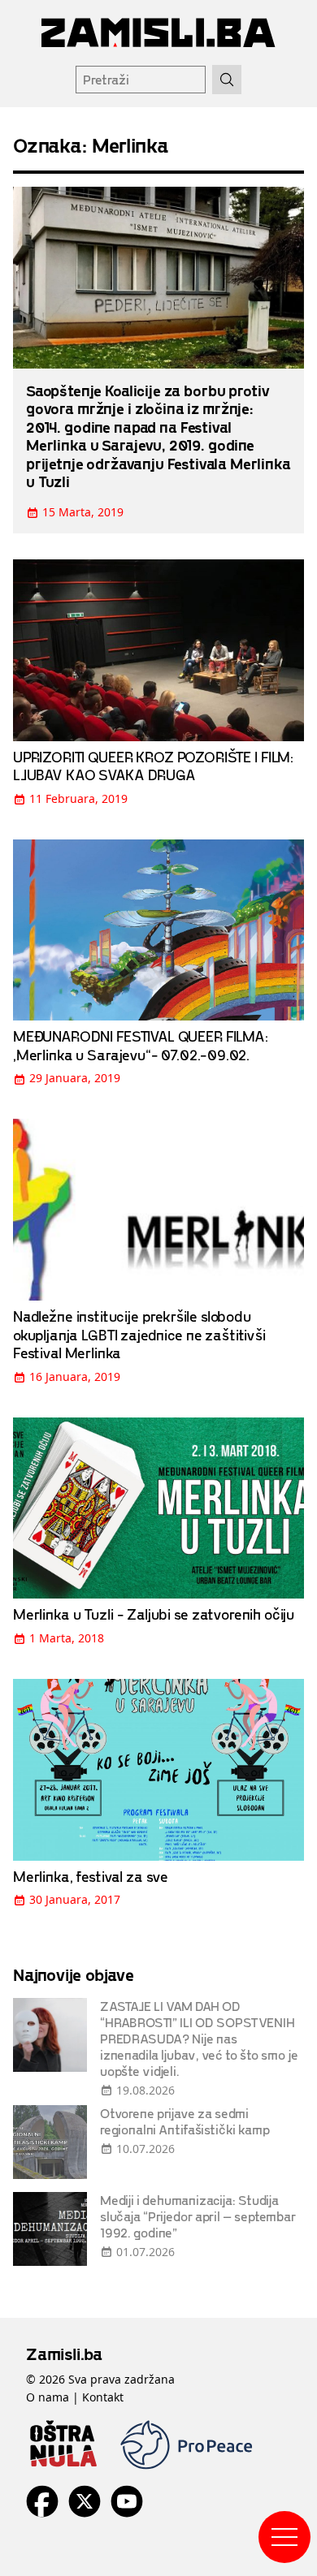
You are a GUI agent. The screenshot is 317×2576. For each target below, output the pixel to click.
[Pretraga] (227, 80)
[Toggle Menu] (284, 2537)
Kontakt (103, 2397)
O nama (48, 2397)
